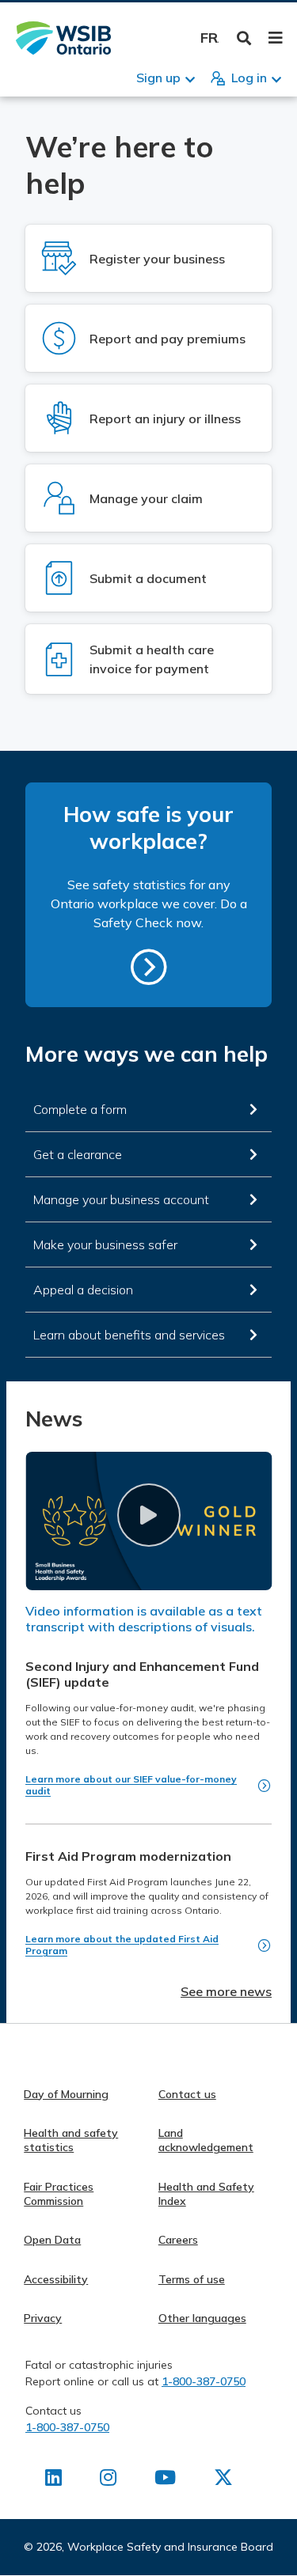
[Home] (63, 38)
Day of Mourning (66, 2094)
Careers (178, 2240)
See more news (226, 1991)
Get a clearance (78, 1154)
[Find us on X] (223, 2480)
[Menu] (275, 38)
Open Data (52, 2240)
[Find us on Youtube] (165, 2480)
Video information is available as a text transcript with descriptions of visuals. (144, 1619)
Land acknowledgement (206, 2140)
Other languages (202, 2318)
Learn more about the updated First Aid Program (122, 1945)
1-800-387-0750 (204, 2381)
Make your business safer (105, 1244)
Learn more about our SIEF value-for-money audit (131, 1785)
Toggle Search (244, 38)
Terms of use (192, 2279)
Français (209, 38)
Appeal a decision (83, 1290)
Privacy (43, 2318)
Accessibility (56, 2279)
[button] (148, 1515)
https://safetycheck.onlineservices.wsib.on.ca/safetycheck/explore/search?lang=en (149, 967)
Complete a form (80, 1109)
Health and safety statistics (71, 2140)
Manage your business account (121, 1199)
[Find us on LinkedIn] (53, 2480)
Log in (249, 78)
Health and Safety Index (206, 2194)
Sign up (158, 78)
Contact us (187, 2094)
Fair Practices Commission (59, 2194)
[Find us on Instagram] (108, 2480)
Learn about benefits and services (129, 1335)
